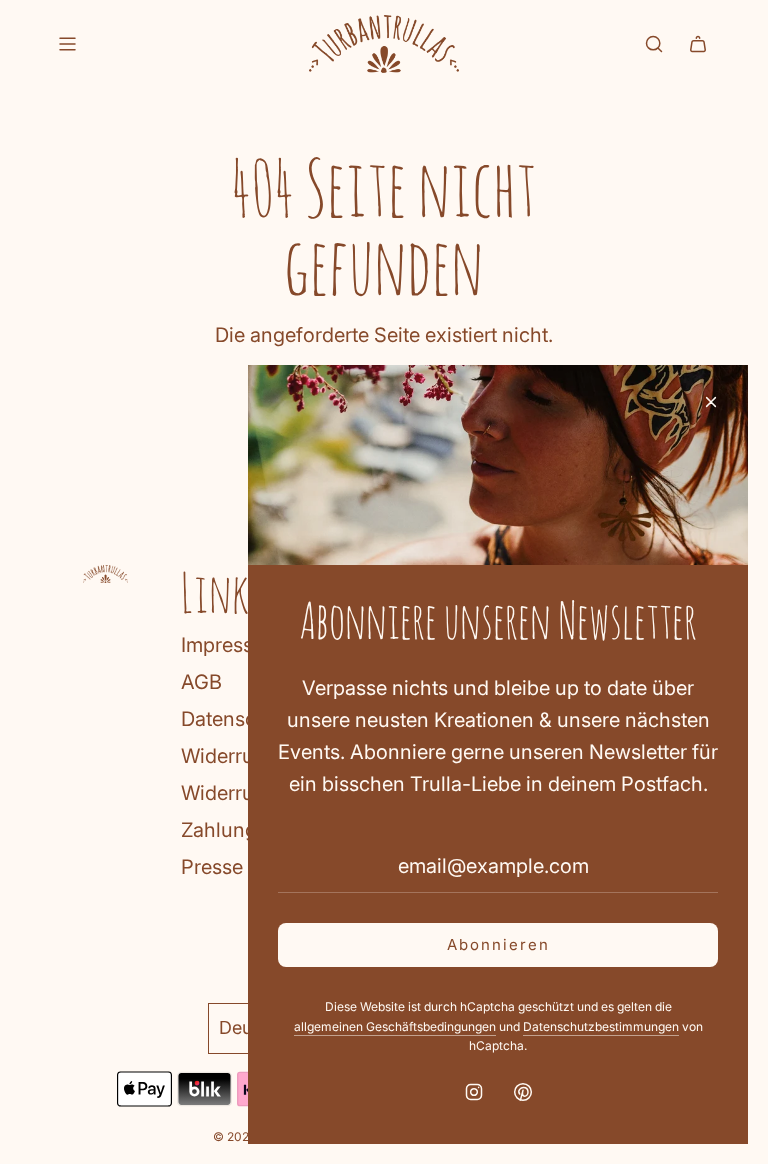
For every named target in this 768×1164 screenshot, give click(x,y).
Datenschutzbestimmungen (601, 1026)
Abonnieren (498, 944)
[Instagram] (474, 1092)
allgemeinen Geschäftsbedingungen (395, 1026)
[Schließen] (711, 402)
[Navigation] (67, 44)
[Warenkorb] (698, 44)
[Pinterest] (523, 1092)
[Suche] (654, 44)
